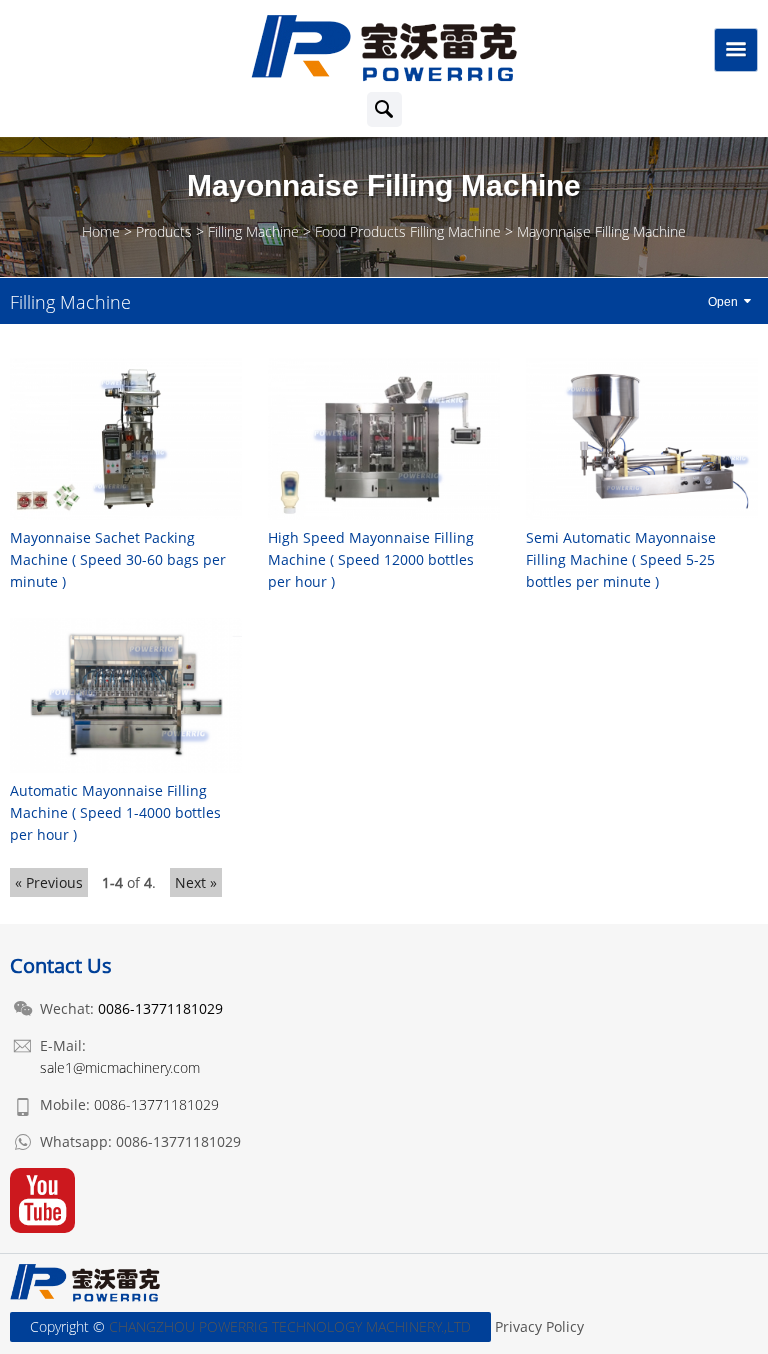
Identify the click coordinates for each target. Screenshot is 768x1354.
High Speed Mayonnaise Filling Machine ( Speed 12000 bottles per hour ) (371, 559)
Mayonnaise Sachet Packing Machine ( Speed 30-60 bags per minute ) (118, 559)
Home (101, 231)
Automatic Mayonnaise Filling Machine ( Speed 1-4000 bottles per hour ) (115, 812)
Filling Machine (253, 231)
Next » (196, 882)
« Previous (49, 882)
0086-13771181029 (156, 1104)
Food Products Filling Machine (408, 231)
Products (164, 231)
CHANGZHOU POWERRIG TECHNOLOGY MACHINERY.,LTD (290, 1326)
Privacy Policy (539, 1326)
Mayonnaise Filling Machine (601, 231)
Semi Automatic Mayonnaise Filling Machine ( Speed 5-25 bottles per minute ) (621, 559)
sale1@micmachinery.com (120, 1067)
